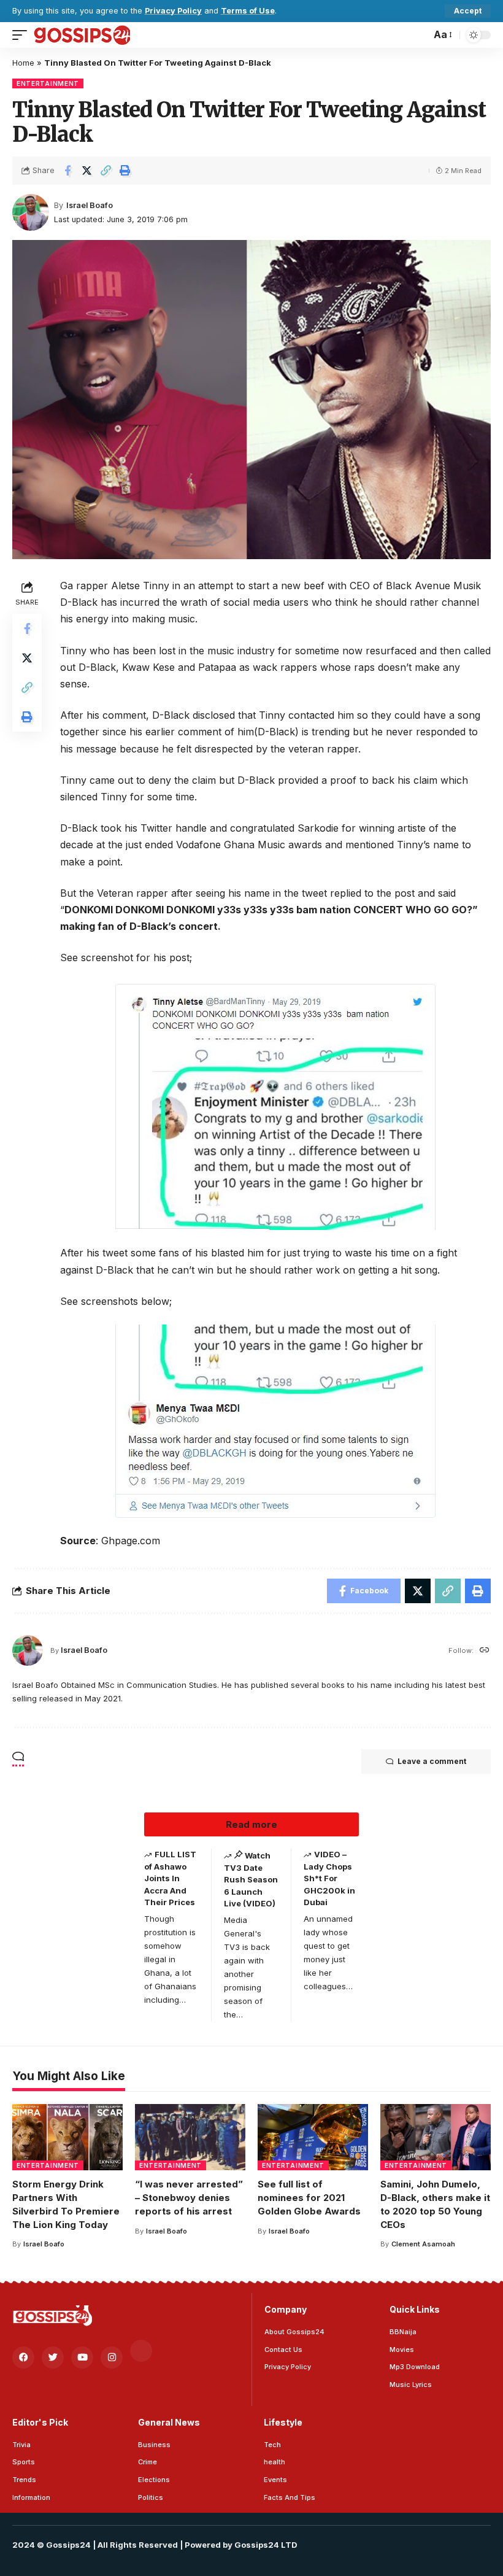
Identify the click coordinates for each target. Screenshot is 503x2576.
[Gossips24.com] (82, 35)
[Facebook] (23, 2357)
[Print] (125, 171)
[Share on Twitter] (86, 171)
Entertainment (48, 83)
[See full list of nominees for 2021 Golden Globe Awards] (313, 2137)
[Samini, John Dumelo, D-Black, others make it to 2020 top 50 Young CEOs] (436, 2137)
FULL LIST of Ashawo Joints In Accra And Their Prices (170, 1878)
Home (23, 63)
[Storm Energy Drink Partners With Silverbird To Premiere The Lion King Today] (67, 2137)
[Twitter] (53, 2357)
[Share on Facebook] (67, 171)
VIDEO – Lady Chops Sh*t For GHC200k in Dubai (329, 1878)
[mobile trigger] (23, 35)
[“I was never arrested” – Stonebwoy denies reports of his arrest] (190, 2137)
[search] (418, 35)
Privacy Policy (173, 11)
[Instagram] (112, 2357)
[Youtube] (82, 2357)
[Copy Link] (106, 171)
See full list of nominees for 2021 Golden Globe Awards (309, 2198)
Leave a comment (432, 1761)
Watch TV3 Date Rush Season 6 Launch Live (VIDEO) (251, 1879)
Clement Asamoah (423, 2244)
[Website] (485, 1651)
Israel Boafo (90, 205)
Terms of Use (248, 11)
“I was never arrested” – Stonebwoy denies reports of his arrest (189, 2198)
